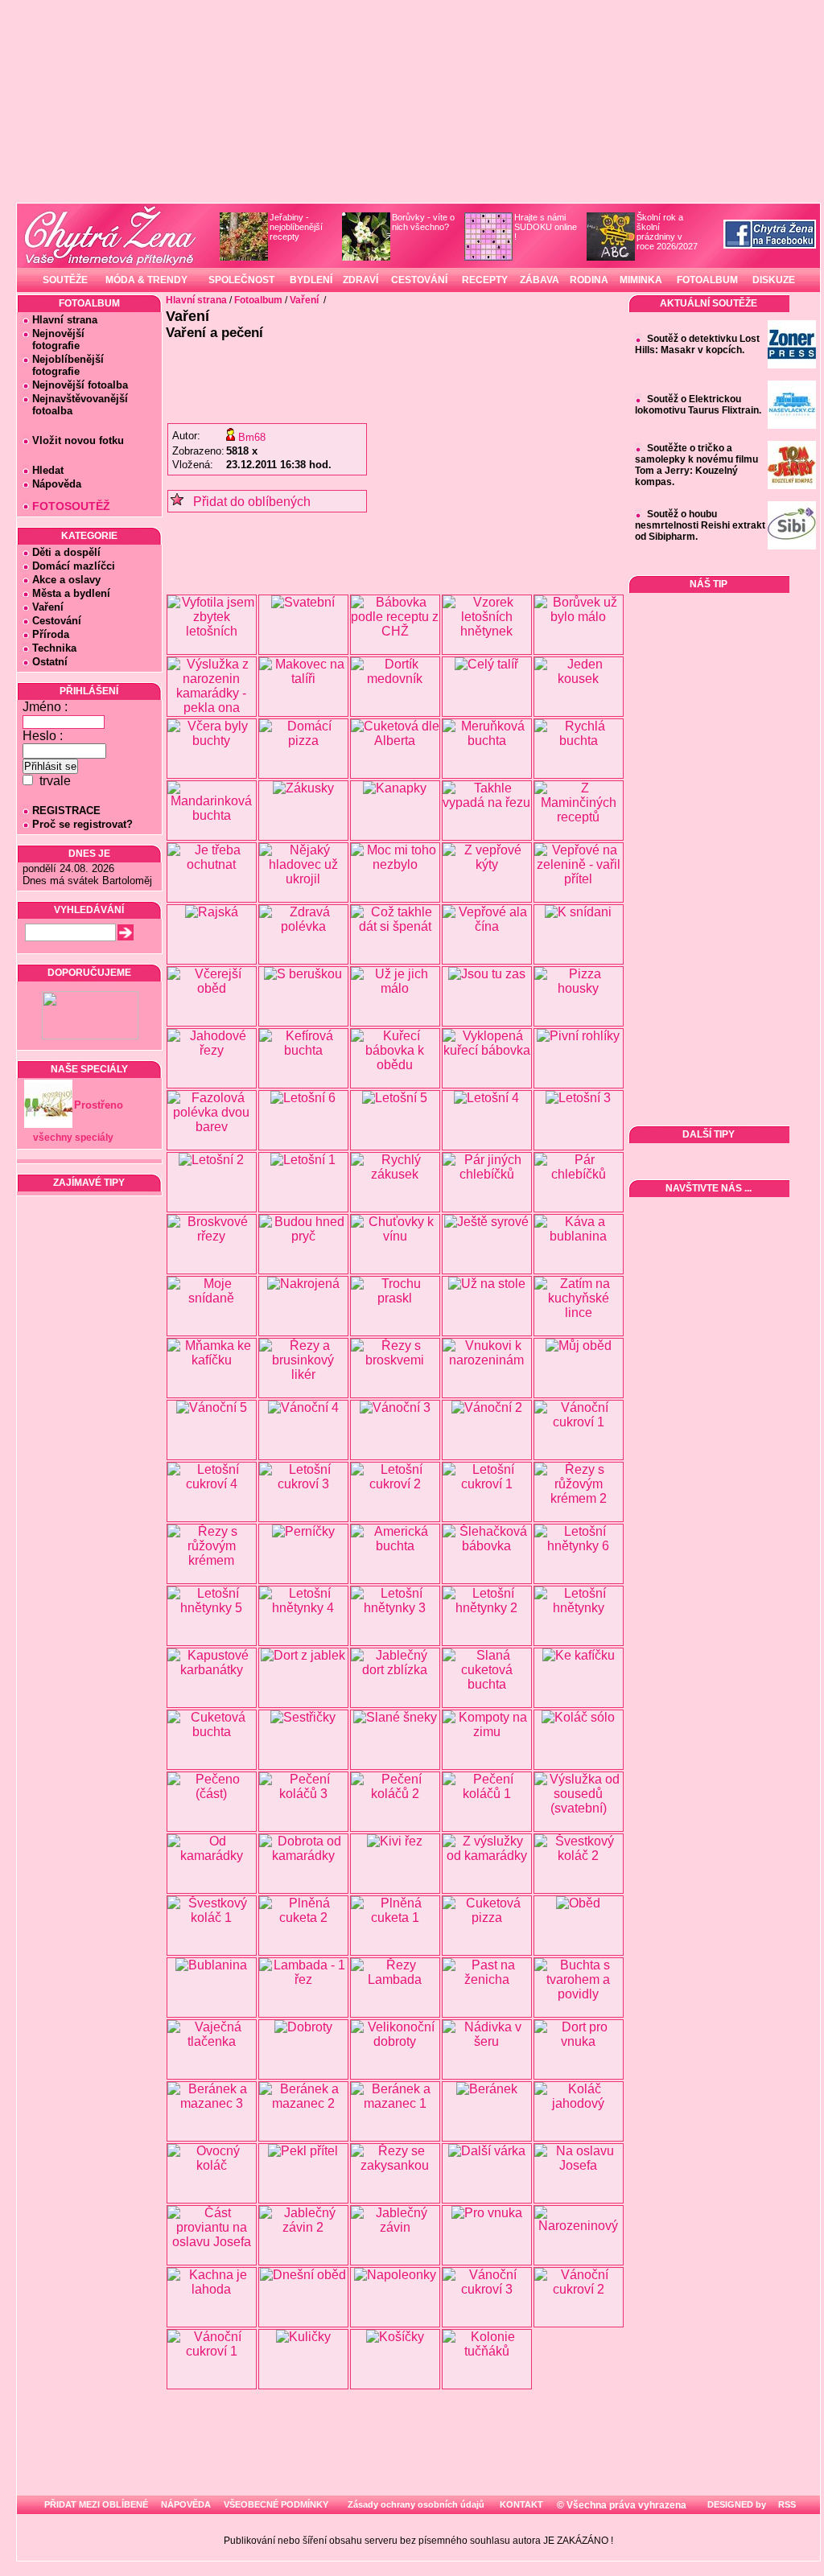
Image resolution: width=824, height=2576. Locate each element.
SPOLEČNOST (241, 280)
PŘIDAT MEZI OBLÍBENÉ (96, 2504)
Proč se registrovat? (82, 824)
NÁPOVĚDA (186, 2504)
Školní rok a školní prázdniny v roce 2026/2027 (667, 232)
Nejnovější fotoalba (80, 385)
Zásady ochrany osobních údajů (416, 2504)
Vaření (48, 607)
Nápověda (57, 484)
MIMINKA (641, 280)
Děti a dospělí (66, 552)
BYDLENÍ (311, 280)
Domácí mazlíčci (74, 566)
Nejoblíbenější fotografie (63, 365)
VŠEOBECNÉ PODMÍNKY (276, 2504)
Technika (54, 648)
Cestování (57, 621)
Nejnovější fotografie (54, 339)
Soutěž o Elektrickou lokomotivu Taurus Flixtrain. (698, 405)
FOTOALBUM (707, 280)
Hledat (48, 470)
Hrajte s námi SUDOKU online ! (546, 227)
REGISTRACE (66, 811)
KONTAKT (521, 2504)
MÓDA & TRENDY (146, 280)
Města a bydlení (71, 593)
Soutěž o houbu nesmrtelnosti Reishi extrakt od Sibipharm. (700, 525)
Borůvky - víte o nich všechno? (423, 222)
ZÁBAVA (540, 280)
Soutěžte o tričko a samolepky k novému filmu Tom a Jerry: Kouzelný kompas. (696, 465)
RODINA (589, 280)
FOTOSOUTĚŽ (71, 506)
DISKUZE (774, 280)
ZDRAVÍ (360, 280)
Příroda (51, 634)
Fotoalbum (258, 300)
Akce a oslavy (66, 580)
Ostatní (50, 662)
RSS (786, 2504)
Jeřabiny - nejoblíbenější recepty (296, 227)
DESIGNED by (735, 2504)
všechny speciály (73, 1138)
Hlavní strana (65, 320)
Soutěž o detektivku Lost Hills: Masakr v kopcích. (697, 344)
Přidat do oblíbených (247, 502)
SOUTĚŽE (65, 280)
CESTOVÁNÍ (419, 280)
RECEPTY (485, 280)
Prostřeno (99, 1105)
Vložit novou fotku (78, 440)
